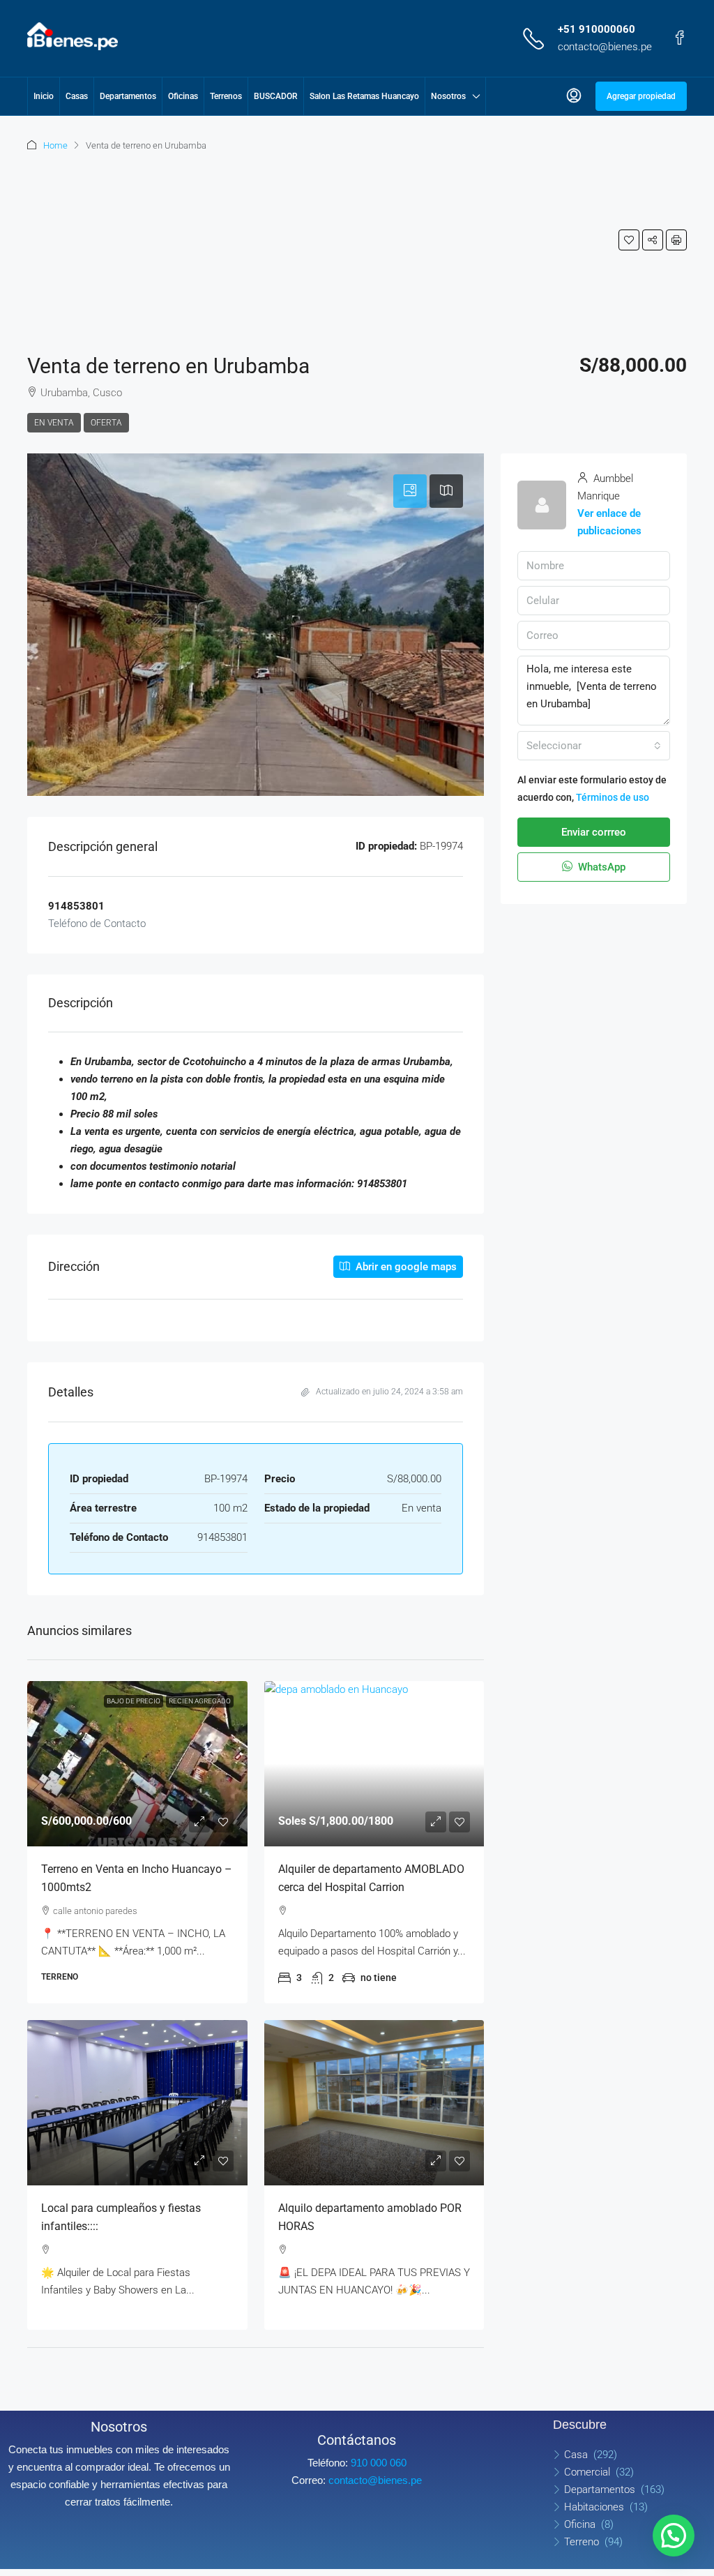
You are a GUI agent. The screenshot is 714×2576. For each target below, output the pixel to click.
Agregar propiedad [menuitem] (641, 96)
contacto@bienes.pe (605, 47)
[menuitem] (574, 96)
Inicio (44, 96)
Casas (77, 96)
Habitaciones (594, 2507)
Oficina (580, 2524)
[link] (137, 1764)
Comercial (587, 2472)
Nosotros (448, 96)
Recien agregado (200, 1701)
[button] (629, 240)
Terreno (582, 2542)
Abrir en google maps (405, 1267)
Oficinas (183, 96)
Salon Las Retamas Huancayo (364, 96)
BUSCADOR (276, 96)
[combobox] (594, 746)
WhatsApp (600, 867)
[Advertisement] (117, 248)
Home (55, 145)
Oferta (106, 423)
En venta (54, 423)
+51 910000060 (597, 29)
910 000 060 (379, 2463)
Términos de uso (613, 797)
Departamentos (128, 96)
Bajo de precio (134, 1701)
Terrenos (226, 96)
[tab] (410, 491)
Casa (576, 2455)
